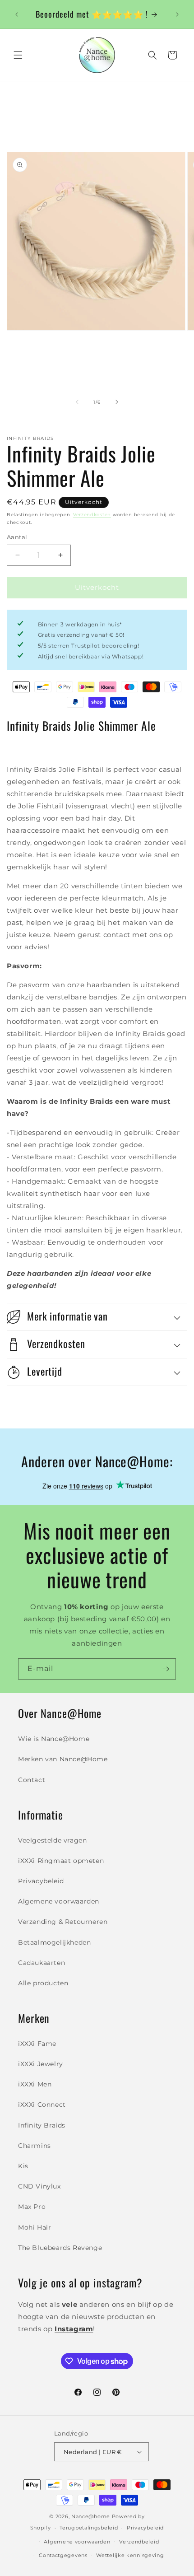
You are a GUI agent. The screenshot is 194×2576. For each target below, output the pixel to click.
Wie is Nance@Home (54, 1739)
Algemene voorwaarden (59, 1901)
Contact (32, 1780)
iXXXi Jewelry (41, 2064)
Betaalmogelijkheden (54, 1942)
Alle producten (43, 1983)
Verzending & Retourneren (63, 1922)
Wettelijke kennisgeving (130, 2555)
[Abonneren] (166, 1669)
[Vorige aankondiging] (17, 14)
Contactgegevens (63, 2555)
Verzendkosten (92, 515)
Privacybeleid (41, 1881)
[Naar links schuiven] (77, 402)
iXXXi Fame (37, 2044)
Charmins (35, 2146)
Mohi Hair (35, 2227)
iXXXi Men (35, 2084)
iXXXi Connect (42, 2105)
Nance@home (91, 2516)
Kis (23, 2166)
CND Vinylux (39, 2186)
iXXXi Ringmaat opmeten (61, 1861)
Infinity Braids (42, 2125)
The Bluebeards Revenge (60, 2248)
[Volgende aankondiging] (177, 14)
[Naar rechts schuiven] (117, 402)
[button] (18, 55)
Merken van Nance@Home (63, 1759)
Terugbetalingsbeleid (89, 2528)
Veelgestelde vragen (52, 1840)
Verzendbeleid (139, 2542)
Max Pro (32, 2207)
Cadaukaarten (42, 1963)
